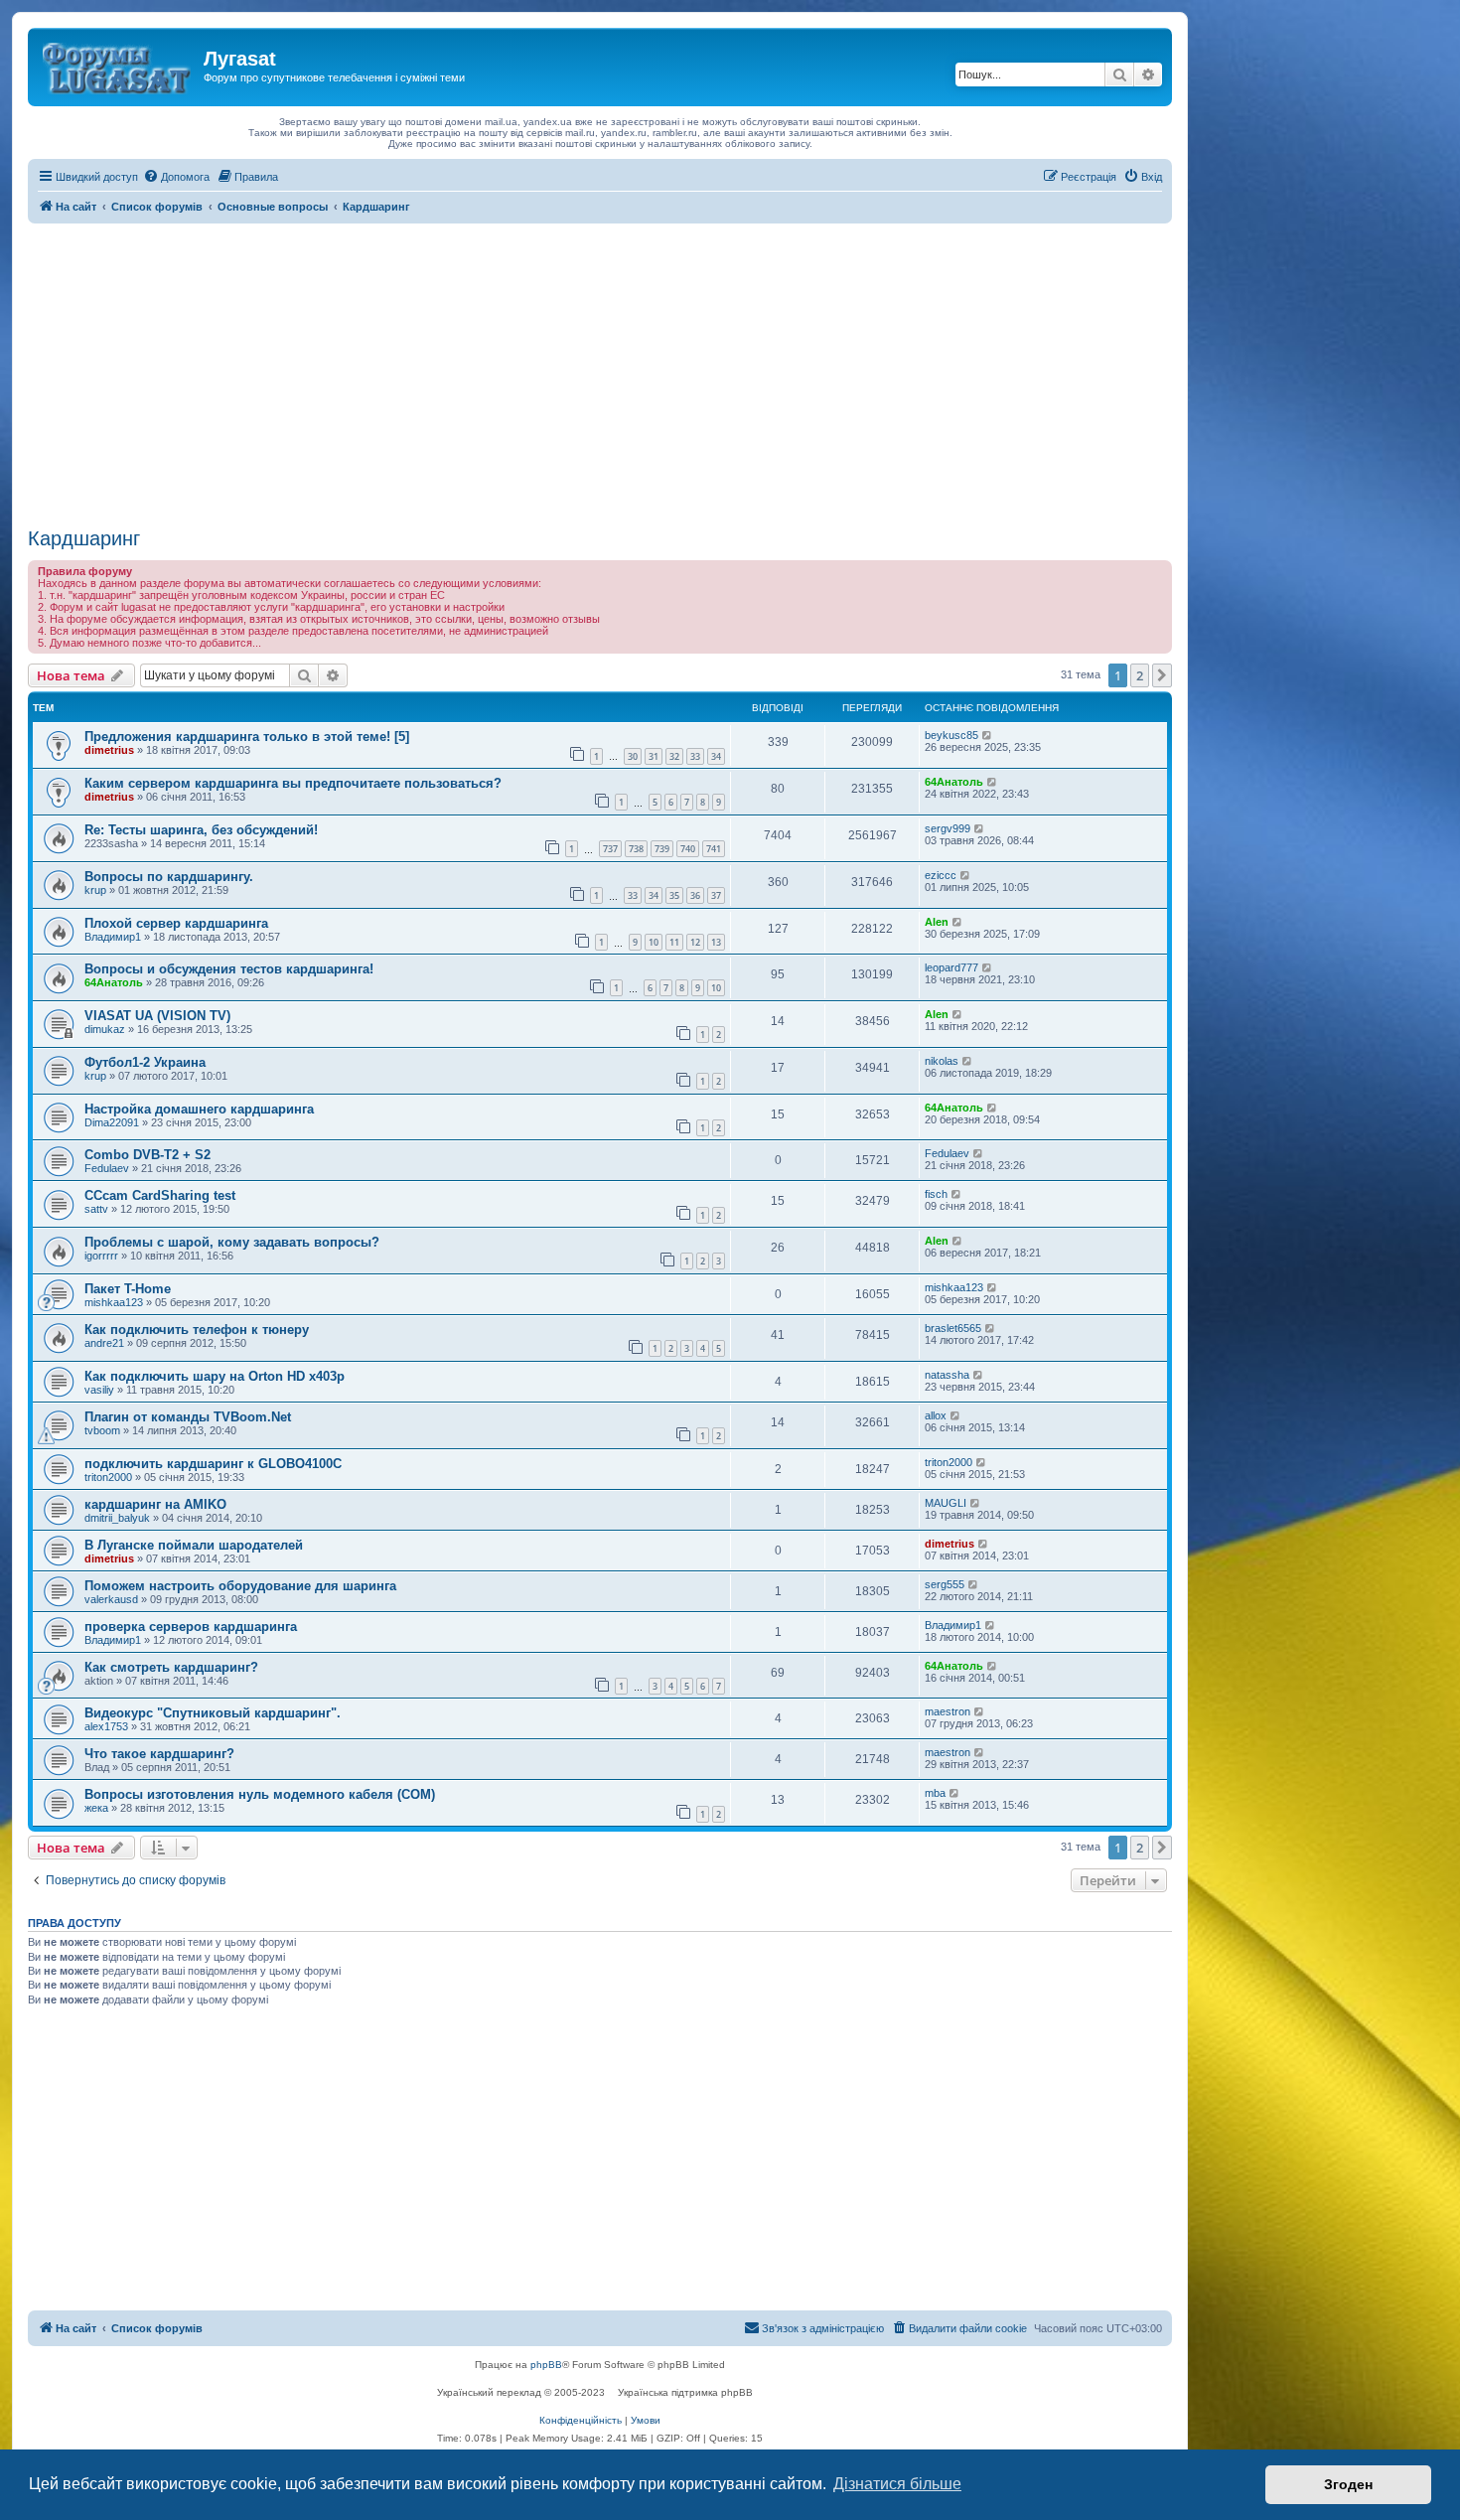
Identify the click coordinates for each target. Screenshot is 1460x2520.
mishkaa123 (114, 1302)
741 (714, 849)
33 (695, 756)
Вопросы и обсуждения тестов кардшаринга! (229, 969)
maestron (948, 1711)
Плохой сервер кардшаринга (176, 923)
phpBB (546, 2365)
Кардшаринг (84, 538)
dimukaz (105, 1029)
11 (674, 942)
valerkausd (111, 1599)
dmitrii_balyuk (117, 1518)
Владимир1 (113, 937)
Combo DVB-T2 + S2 (147, 1155)
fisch (936, 1194)
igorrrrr (101, 1256)
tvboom (102, 1430)
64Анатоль (954, 782)
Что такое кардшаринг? (159, 1754)
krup (95, 890)
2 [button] (1140, 675)
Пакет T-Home (128, 1289)
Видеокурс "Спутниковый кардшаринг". (213, 1713)
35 (674, 895)
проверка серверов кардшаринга (191, 1627)
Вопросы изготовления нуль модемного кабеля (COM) (260, 1794)
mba (935, 1793)
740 (688, 849)
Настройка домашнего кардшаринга (199, 1109)
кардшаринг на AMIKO (155, 1504)
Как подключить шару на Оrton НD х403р (215, 1376)
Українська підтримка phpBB (685, 2392)
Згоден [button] (1348, 2484)
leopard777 (951, 967)
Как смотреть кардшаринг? (171, 1667)
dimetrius (109, 750)
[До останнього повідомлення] (988, 735)
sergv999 (948, 828)
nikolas (942, 1061)
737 (610, 849)
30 (633, 756)
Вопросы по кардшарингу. (169, 877)
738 (636, 849)
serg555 (945, 1584)
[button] (1162, 675)
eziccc (941, 875)
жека (96, 1808)
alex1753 (106, 1726)
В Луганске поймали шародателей (194, 1545)
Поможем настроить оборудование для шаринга (240, 1586)
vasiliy (99, 1390)
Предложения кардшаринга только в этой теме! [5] (247, 737)
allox (936, 1415)
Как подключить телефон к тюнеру (197, 1330)
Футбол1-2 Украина (145, 1062)
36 (695, 895)
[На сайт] (118, 65)
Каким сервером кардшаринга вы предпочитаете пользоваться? (293, 783)
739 (662, 849)
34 (716, 756)
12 (695, 942)
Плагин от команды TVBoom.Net (188, 1417)
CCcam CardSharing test (160, 1195)
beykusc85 (951, 735)
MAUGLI (946, 1503)
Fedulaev (107, 1168)
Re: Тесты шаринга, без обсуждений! (201, 830)
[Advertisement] (600, 372)
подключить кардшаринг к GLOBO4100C (213, 1464)
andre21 (104, 1343)
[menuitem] (176, 177)
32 (674, 756)
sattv (96, 1209)
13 (716, 942)
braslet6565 (953, 1328)
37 (716, 895)
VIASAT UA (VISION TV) (157, 1016)
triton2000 (108, 1477)
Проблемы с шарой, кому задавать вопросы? (232, 1242)
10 (654, 942)
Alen (937, 922)
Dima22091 (112, 1122)
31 (654, 756)
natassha (947, 1375)
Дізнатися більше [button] (897, 2484)
